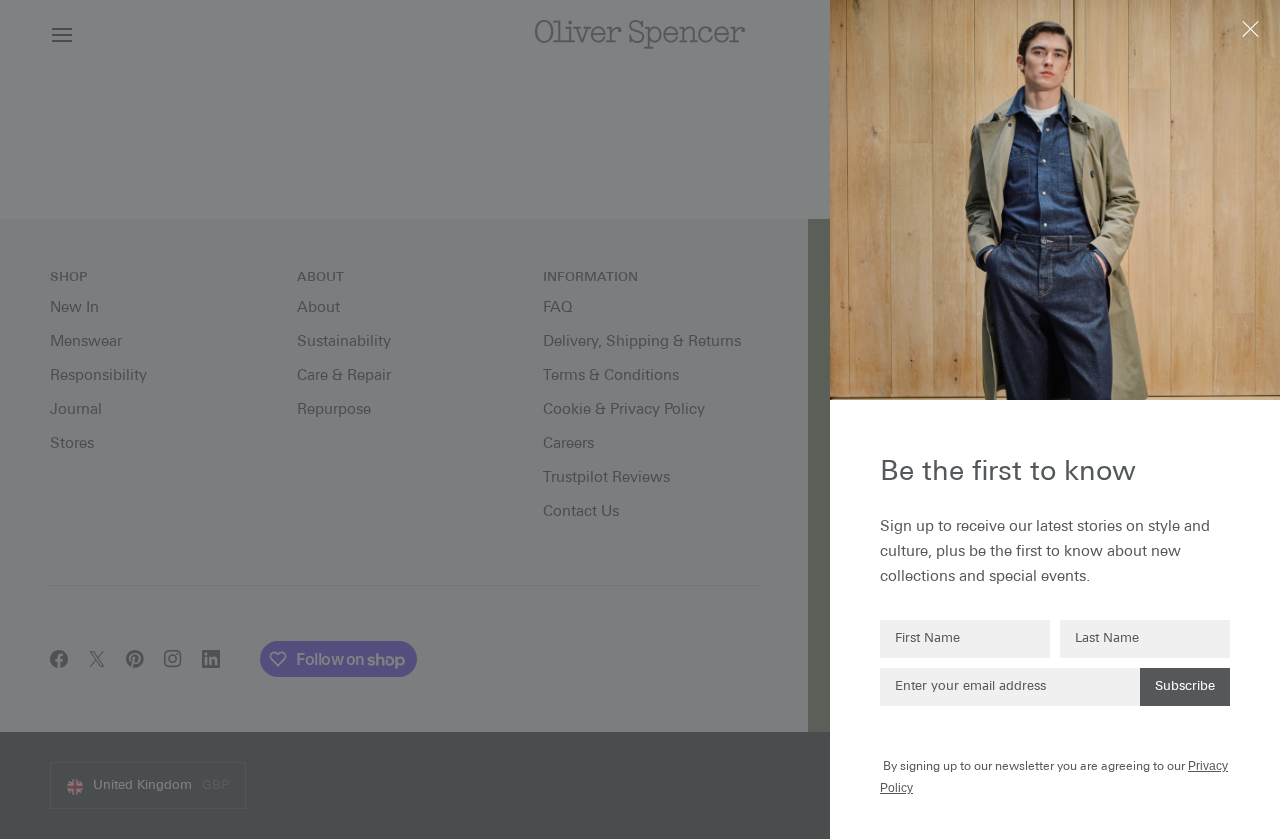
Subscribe (1185, 686)
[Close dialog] (1252, 27)
